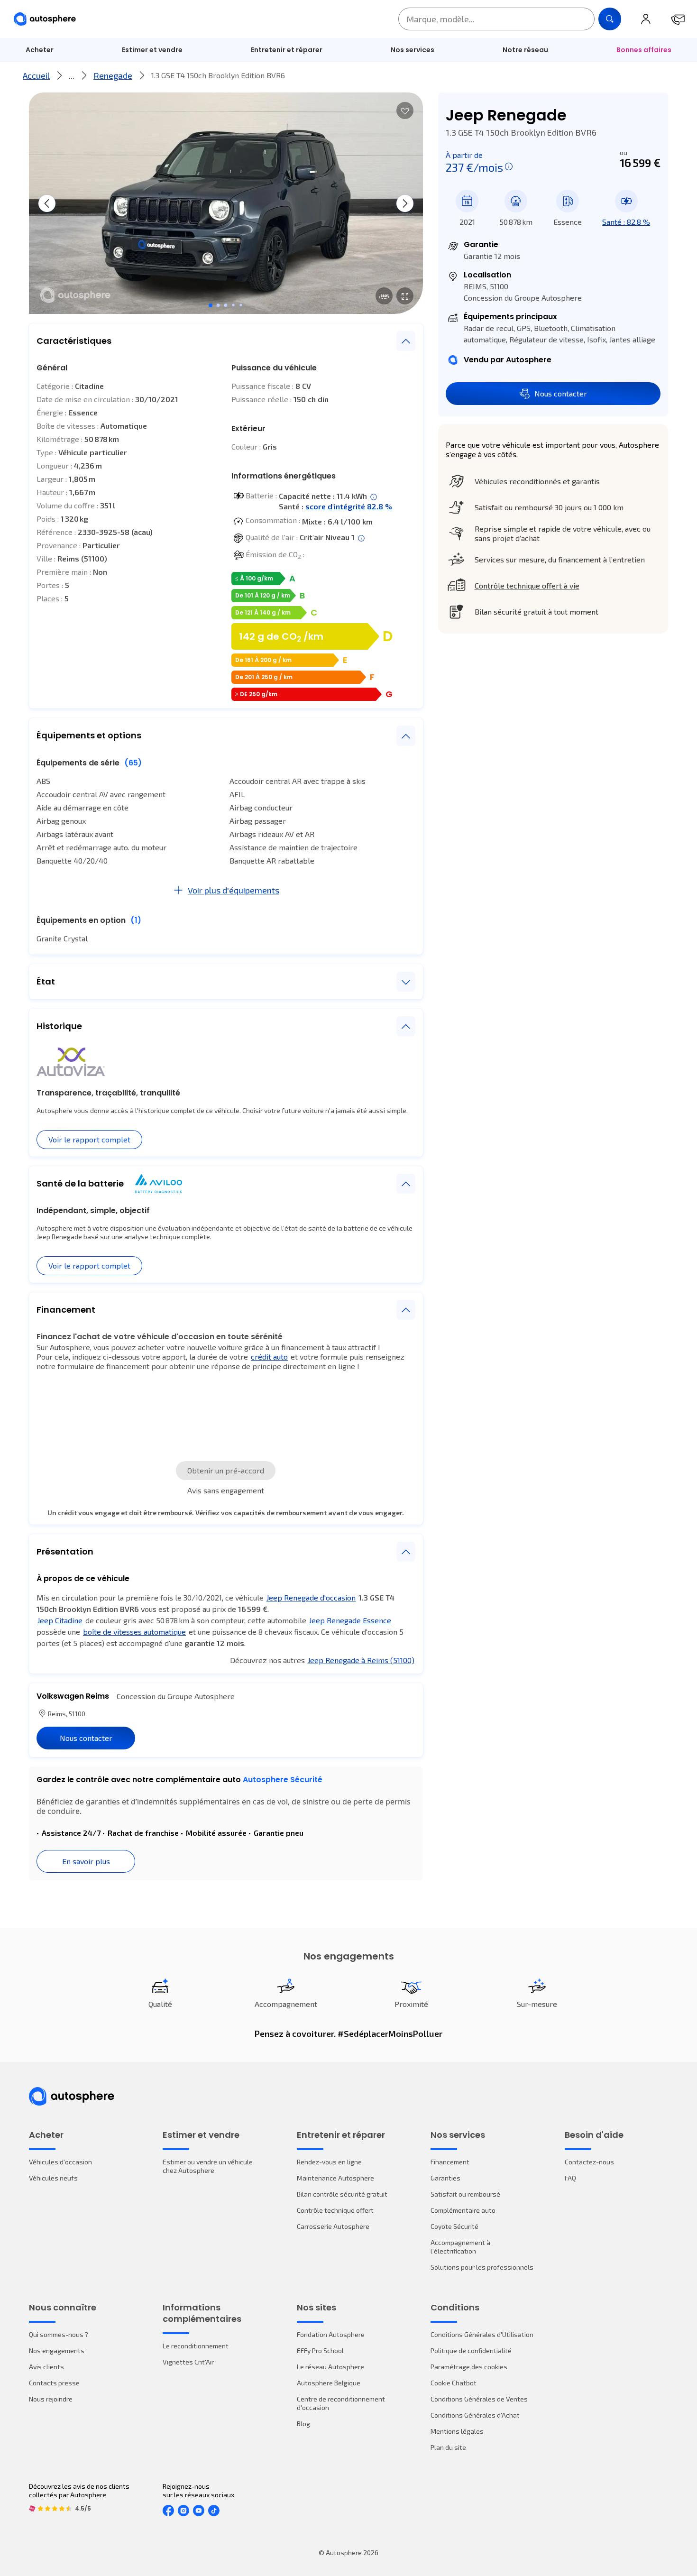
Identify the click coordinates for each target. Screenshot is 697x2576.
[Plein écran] (405, 296)
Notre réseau (525, 50)
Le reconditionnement (196, 2346)
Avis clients (46, 2367)
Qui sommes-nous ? (59, 2334)
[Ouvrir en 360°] (384, 296)
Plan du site (448, 2447)
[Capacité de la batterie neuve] (374, 497)
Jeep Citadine (60, 1620)
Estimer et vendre (152, 50)
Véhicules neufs (53, 2178)
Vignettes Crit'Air (188, 2362)
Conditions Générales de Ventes (479, 2399)
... (72, 75)
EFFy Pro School (320, 2351)
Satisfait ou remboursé (465, 2194)
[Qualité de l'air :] (361, 538)
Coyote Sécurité (454, 2226)
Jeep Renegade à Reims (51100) (361, 1660)
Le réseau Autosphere (330, 2367)
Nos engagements (57, 2351)
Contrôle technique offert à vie (527, 585)
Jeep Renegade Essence (350, 1620)
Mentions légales (457, 2431)
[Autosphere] (45, 19)
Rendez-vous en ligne (329, 2162)
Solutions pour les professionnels (482, 2267)
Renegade (113, 75)
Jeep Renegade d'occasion (311, 1597)
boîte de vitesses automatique (134, 1632)
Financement (450, 2162)
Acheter (40, 50)
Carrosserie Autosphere (333, 2226)
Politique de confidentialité (471, 2351)
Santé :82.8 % (626, 222)
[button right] (405, 203)
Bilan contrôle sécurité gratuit (342, 2194)
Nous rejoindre (51, 2399)
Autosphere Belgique (329, 2383)
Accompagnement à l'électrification (460, 2247)
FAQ (570, 2178)
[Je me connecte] (646, 19)
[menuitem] (40, 50)
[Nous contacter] (678, 19)
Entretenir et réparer (287, 50)
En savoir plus (86, 1861)
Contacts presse (54, 2383)
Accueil (36, 75)
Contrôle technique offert (335, 2210)
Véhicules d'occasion (60, 2162)
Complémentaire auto (463, 2210)
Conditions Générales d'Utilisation (482, 2334)
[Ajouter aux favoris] (405, 110)
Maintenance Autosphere (335, 2178)
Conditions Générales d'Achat (475, 2415)
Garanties (445, 2178)
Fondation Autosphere (331, 2334)
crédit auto (269, 1357)
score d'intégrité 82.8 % (349, 506)
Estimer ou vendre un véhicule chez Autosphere (208, 2166)
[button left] (47, 203)
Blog (303, 2424)
